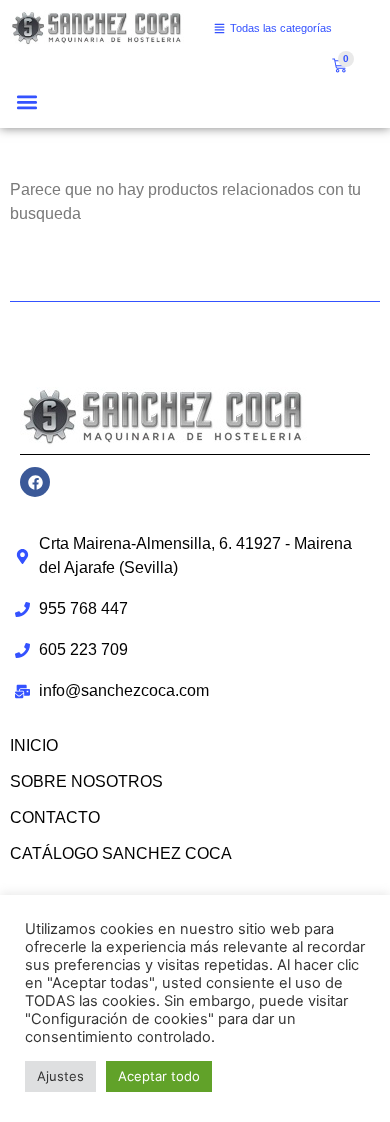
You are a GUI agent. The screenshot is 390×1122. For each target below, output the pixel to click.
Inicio (34, 745)
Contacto (55, 817)
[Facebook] (35, 482)
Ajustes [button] (60, 1076)
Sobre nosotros (86, 781)
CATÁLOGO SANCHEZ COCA (121, 853)
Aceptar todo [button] (159, 1076)
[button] (26, 101)
